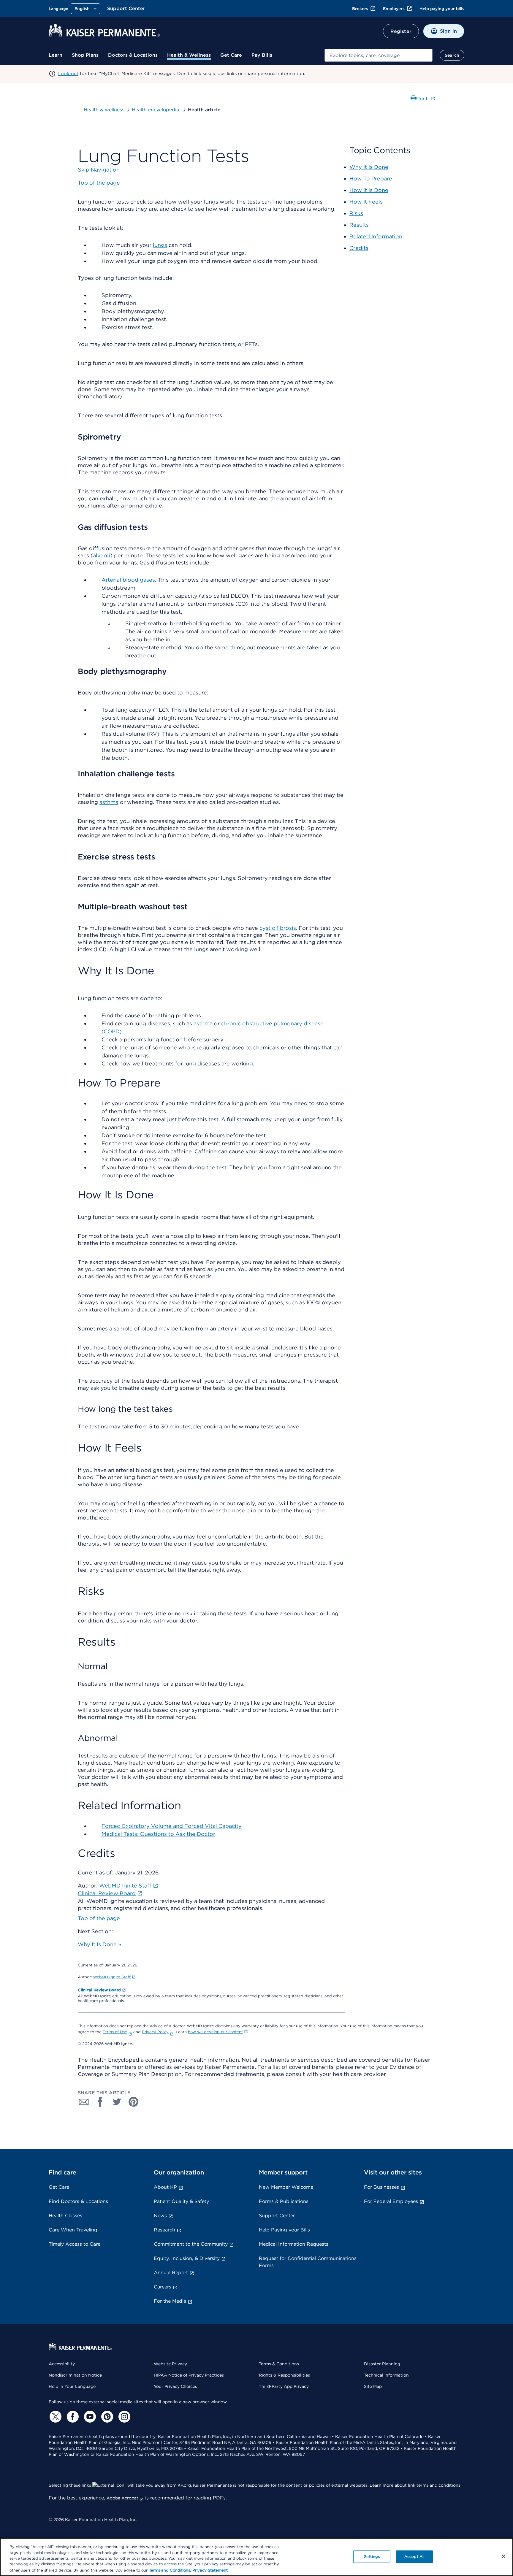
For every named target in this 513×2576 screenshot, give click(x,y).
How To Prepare (371, 179)
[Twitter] (55, 2417)
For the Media (170, 2301)
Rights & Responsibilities (284, 2375)
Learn (56, 55)
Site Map (373, 2386)
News (160, 2216)
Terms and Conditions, (170, 2570)
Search (452, 55)
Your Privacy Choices (175, 2386)
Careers (163, 2287)
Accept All (414, 2557)
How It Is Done (369, 190)
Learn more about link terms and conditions (415, 2485)
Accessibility (62, 2364)
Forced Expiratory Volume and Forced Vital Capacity (172, 1826)
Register (401, 31)
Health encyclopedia (156, 110)
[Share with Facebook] (100, 2102)
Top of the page (99, 1918)
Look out (68, 74)
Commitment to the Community (191, 2244)
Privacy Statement (210, 2570)
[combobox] (379, 55)
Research (164, 2230)
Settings (372, 2557)
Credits (359, 248)
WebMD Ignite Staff (112, 1977)
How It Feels (366, 202)
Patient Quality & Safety (181, 2201)
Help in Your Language (72, 2386)
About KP (165, 2187)
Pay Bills (262, 55)
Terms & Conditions (279, 2364)
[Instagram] (123, 2417)
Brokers (360, 9)
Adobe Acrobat (122, 2498)
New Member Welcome (286, 2187)
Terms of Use (115, 2032)
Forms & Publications (284, 2201)
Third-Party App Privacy (284, 2386)
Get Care (231, 55)
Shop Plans (85, 55)
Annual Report (171, 2273)
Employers (394, 9)
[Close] (503, 2556)
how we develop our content (215, 2032)
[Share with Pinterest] (134, 2102)
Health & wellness (104, 110)
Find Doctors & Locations (78, 2201)
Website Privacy (170, 2364)
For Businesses (381, 2187)
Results (359, 225)
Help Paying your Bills (284, 2230)
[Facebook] (72, 2417)
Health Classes (65, 2216)
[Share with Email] (84, 2102)
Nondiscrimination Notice (75, 2375)
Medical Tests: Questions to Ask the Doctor (158, 1834)
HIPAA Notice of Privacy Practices (189, 2375)
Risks (356, 213)
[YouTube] (89, 2417)
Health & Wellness (189, 55)
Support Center (126, 8)
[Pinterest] (106, 2417)
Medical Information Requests (294, 2244)
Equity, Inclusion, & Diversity (187, 2258)
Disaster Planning (382, 2364)
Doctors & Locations (133, 55)
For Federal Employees (391, 2201)
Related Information (376, 236)
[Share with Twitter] (117, 2102)
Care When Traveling (73, 2230)
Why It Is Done (97, 1944)
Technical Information (386, 2375)
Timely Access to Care (75, 2244)
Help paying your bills (442, 9)
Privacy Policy (155, 2032)
